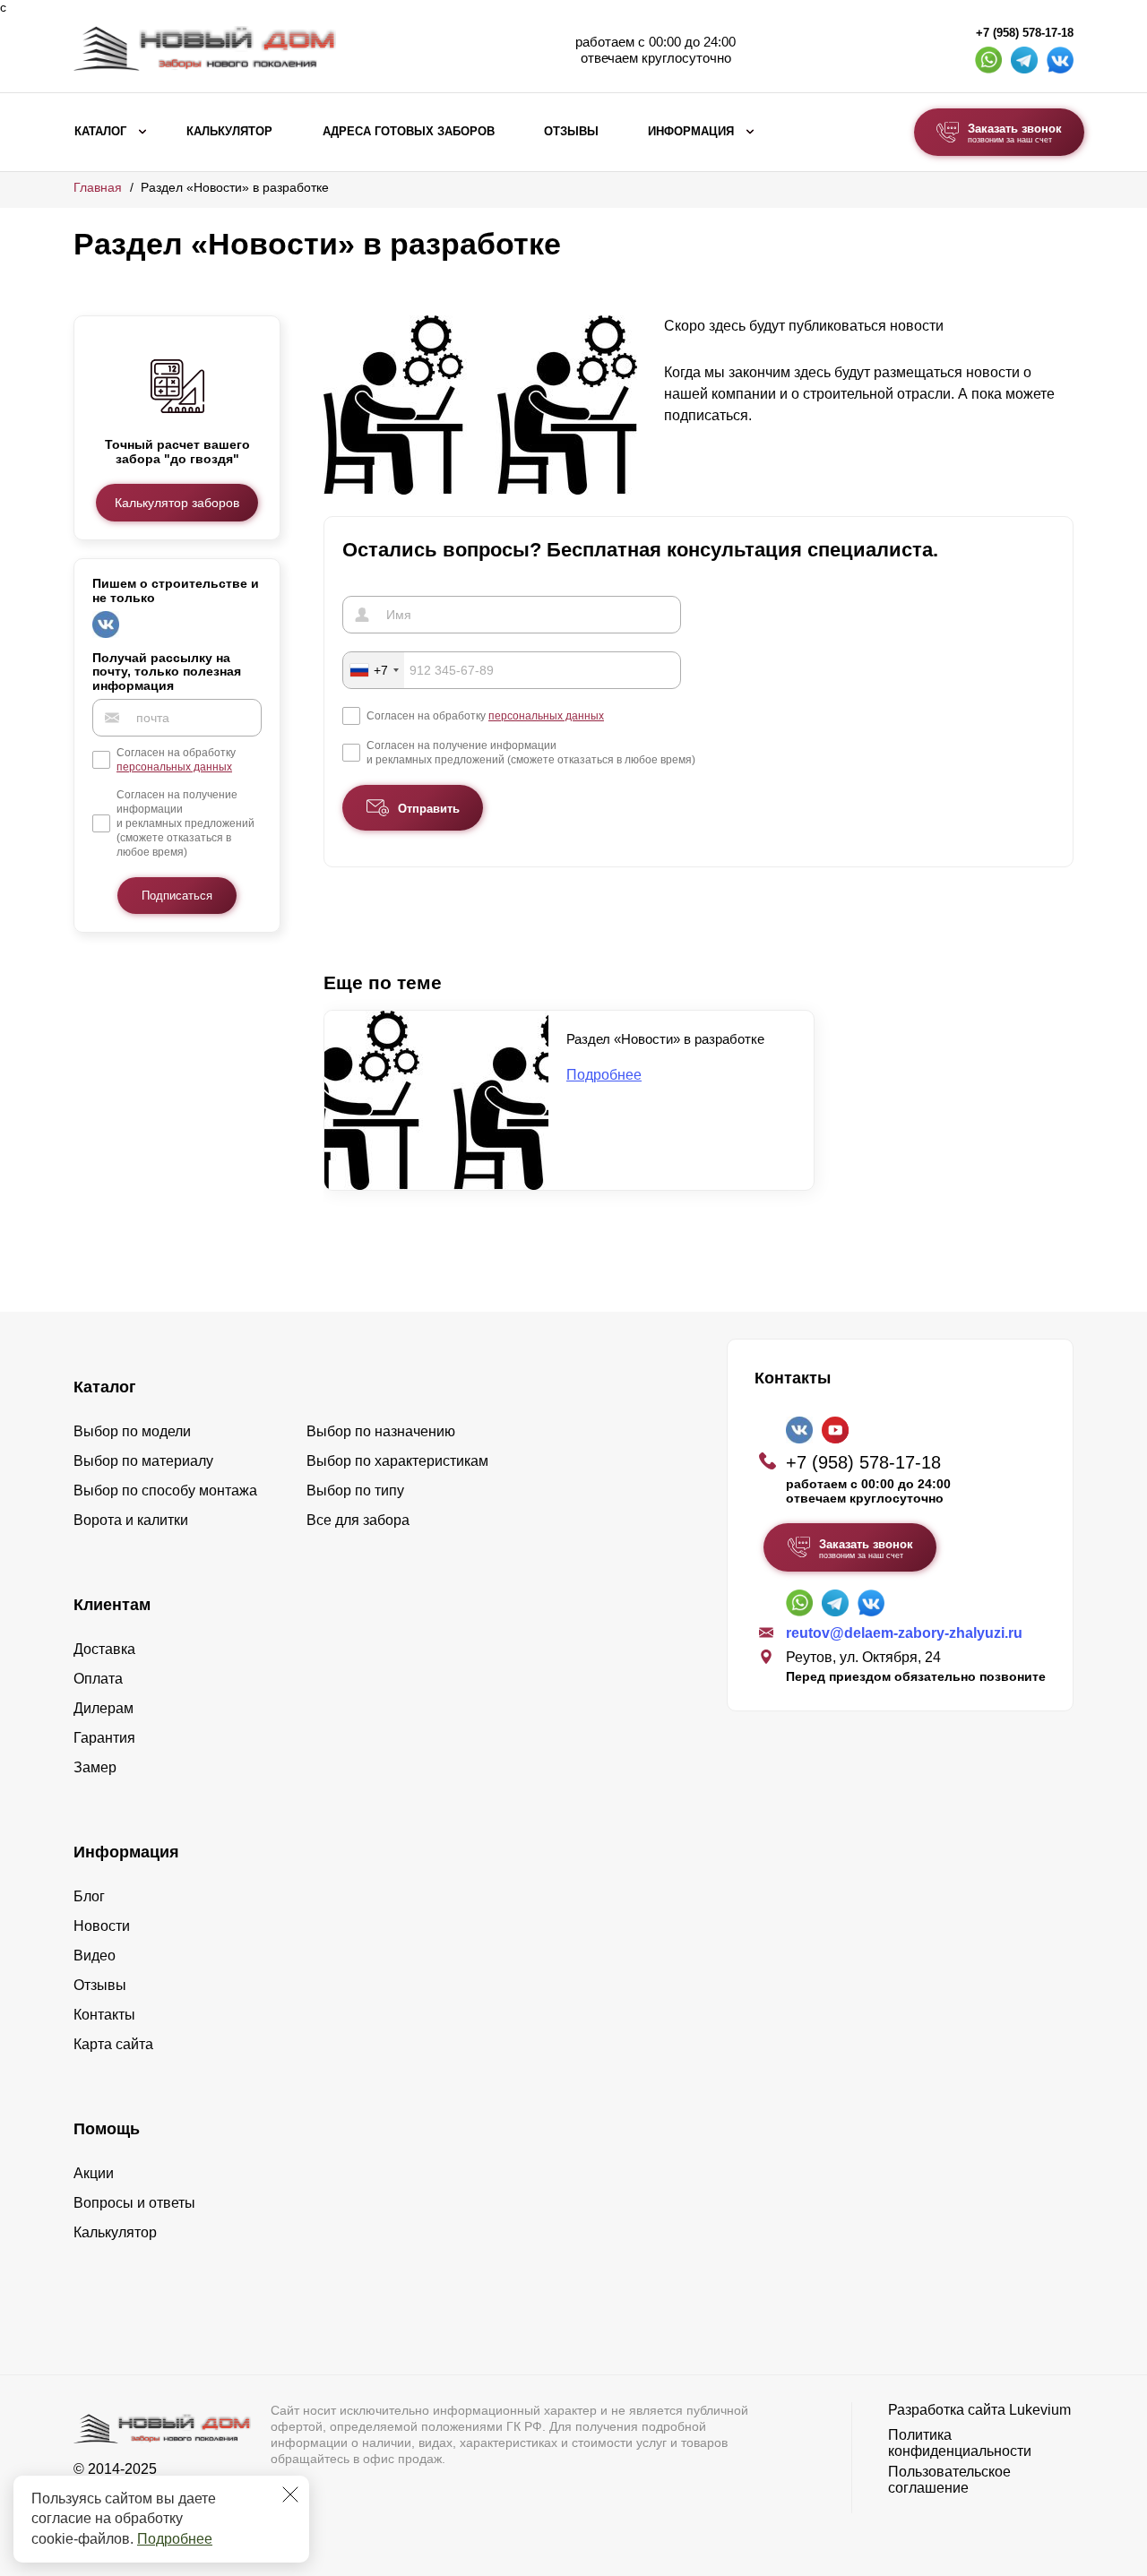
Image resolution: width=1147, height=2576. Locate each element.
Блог (89, 1896)
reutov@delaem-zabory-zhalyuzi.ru (904, 1633)
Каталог (100, 132)
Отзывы (571, 132)
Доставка (104, 1649)
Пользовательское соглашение (949, 2480)
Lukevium (1040, 2410)
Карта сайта (113, 2044)
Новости (102, 1926)
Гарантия (104, 1738)
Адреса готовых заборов (409, 132)
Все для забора (358, 1520)
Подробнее (175, 2539)
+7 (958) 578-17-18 (1025, 33)
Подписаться (177, 896)
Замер (95, 1767)
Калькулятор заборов (177, 503)
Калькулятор (229, 132)
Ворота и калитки (131, 1520)
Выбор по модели (132, 1431)
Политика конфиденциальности (960, 2443)
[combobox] (374, 670)
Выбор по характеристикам (397, 1461)
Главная (98, 187)
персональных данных (174, 767)
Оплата (98, 1679)
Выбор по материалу (143, 1461)
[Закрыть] (290, 2494)
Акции (94, 2173)
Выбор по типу (355, 1490)
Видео (95, 1956)
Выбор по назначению (381, 1431)
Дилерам (103, 1708)
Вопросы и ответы (134, 2203)
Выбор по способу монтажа (165, 1490)
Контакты (104, 2015)
